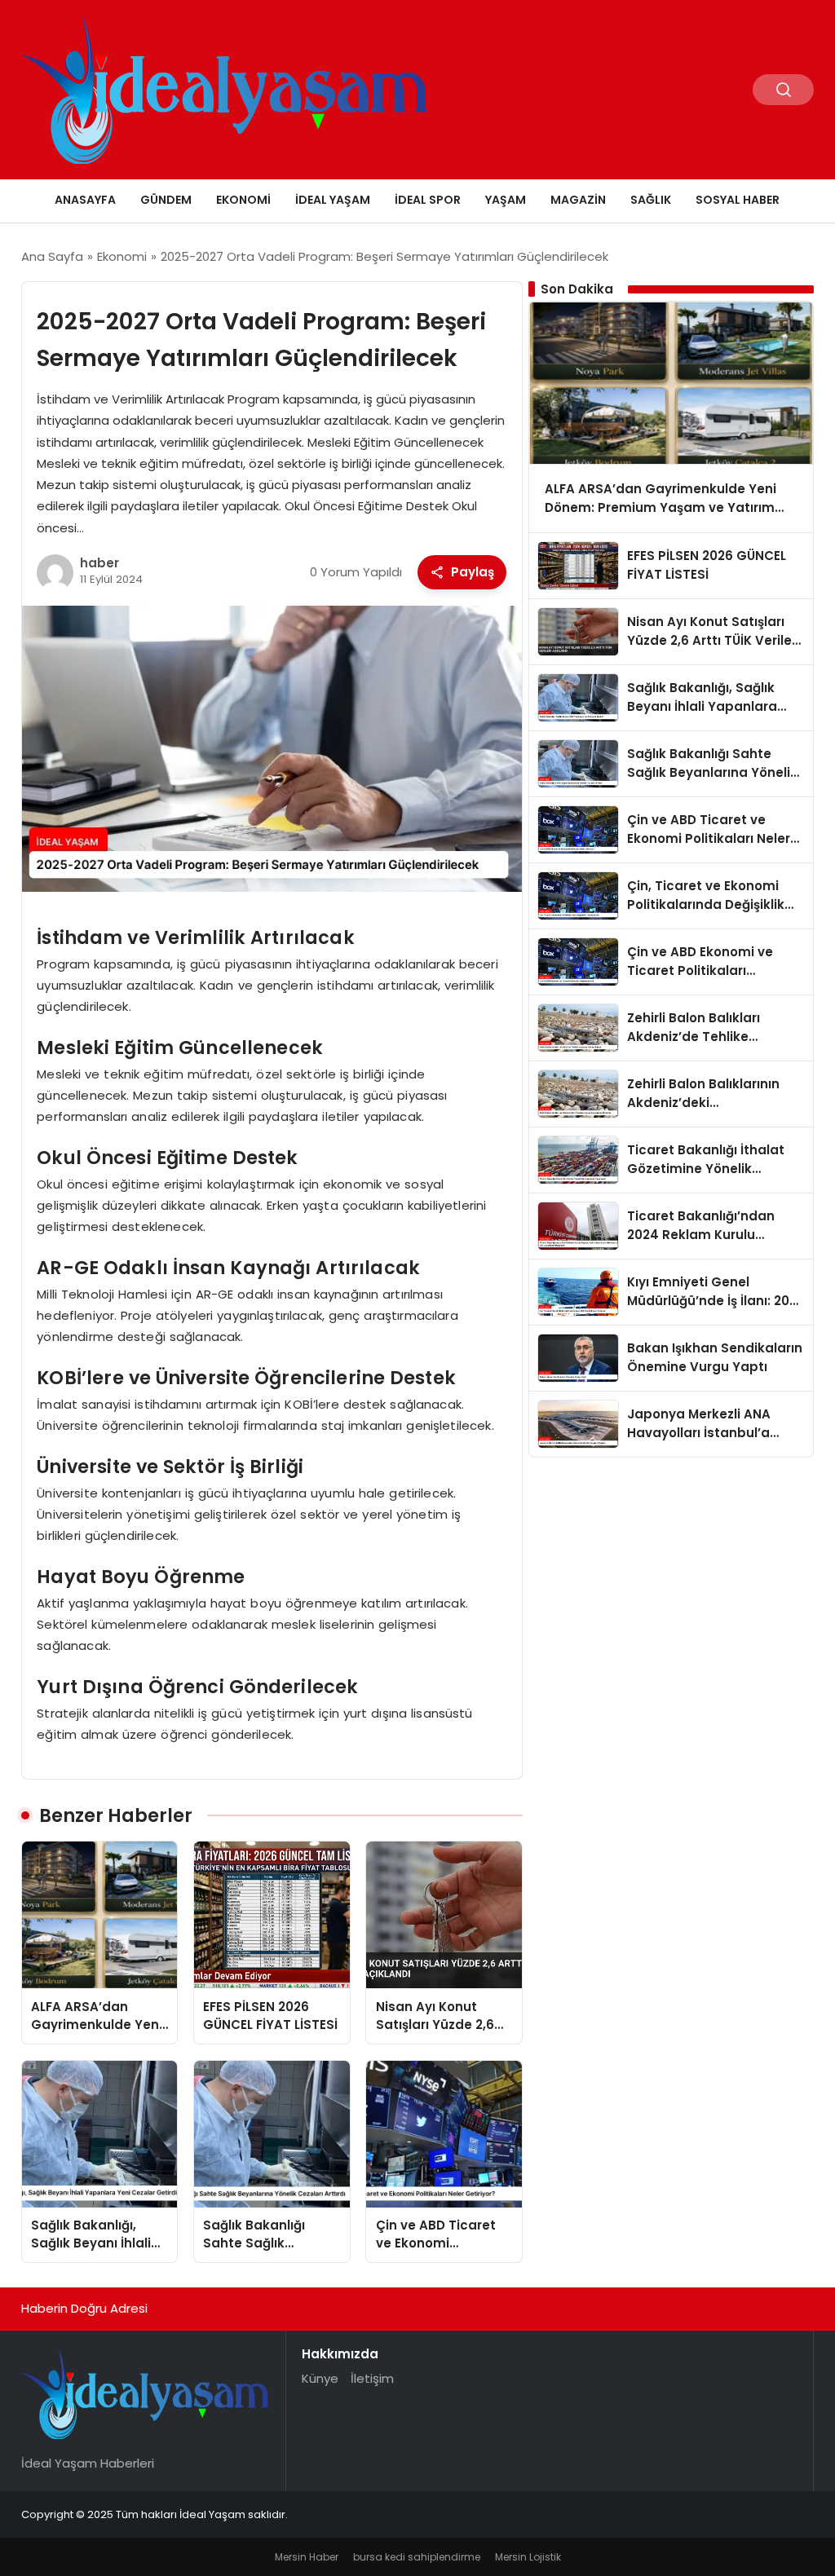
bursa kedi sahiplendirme (417, 2557)
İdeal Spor (428, 200)
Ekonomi (243, 200)
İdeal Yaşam (333, 200)
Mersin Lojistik (528, 2557)
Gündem (166, 200)
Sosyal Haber (738, 200)
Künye (320, 2378)
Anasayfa (85, 200)
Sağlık (651, 200)
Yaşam (506, 200)
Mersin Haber (307, 2557)
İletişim (372, 2378)
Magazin (578, 200)
